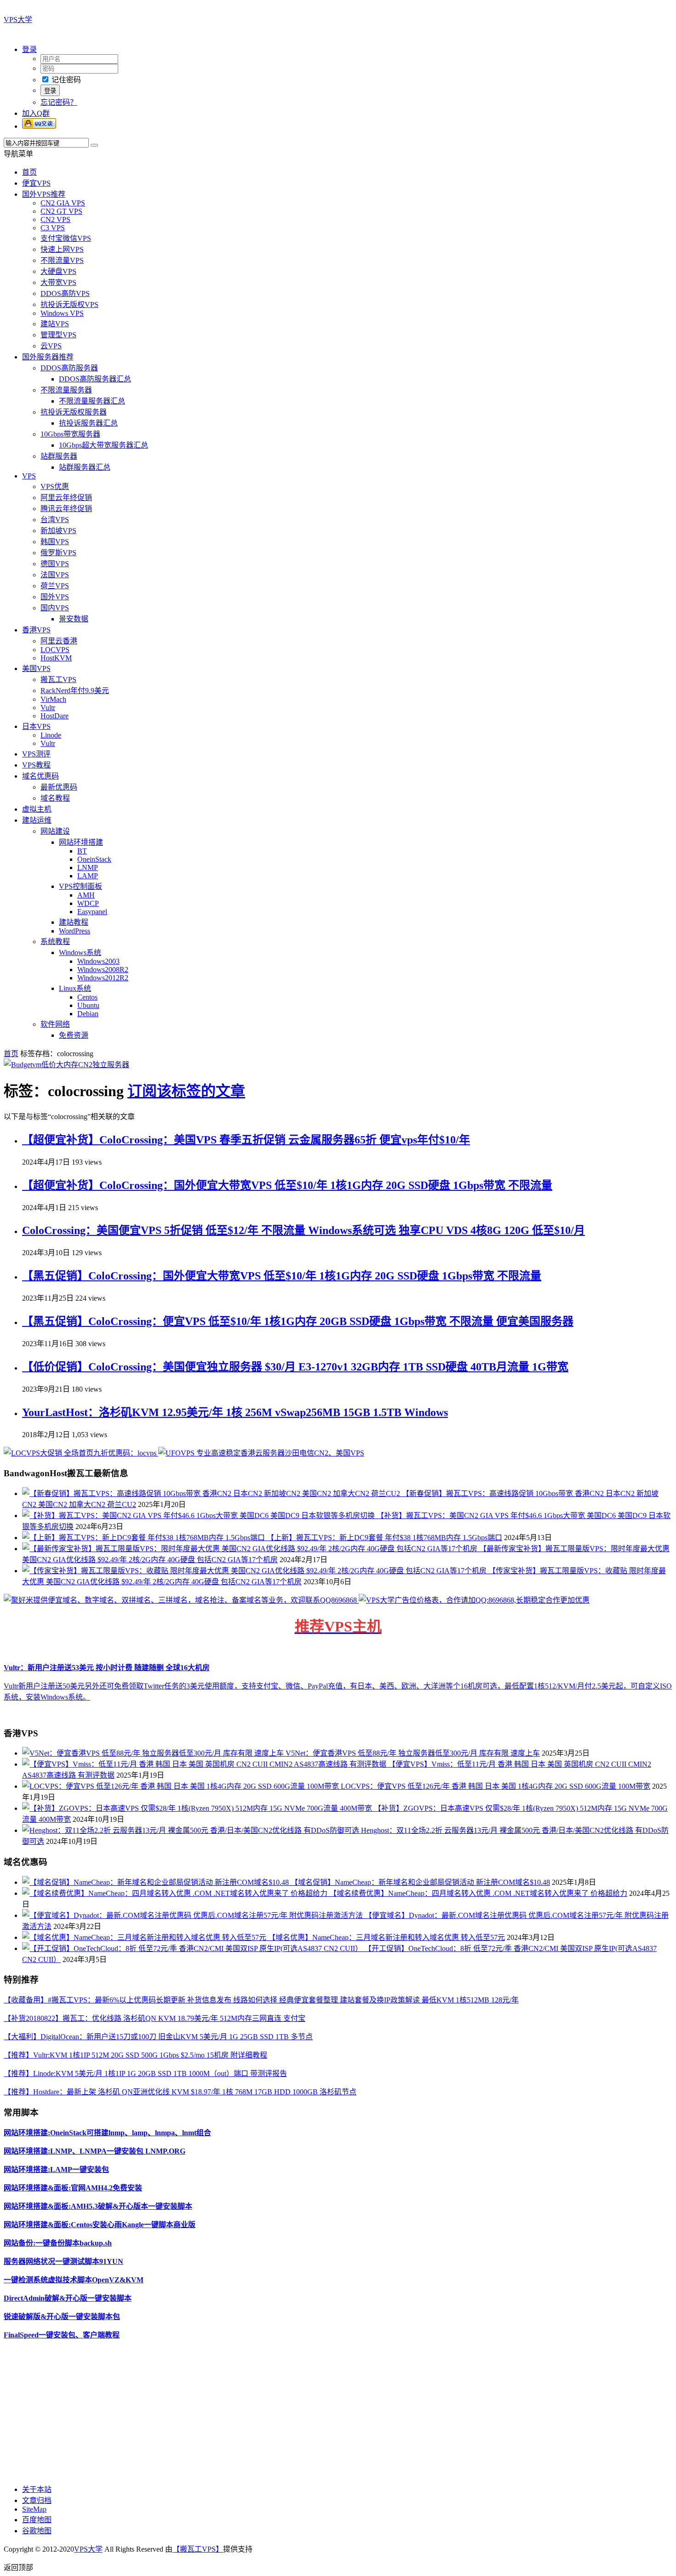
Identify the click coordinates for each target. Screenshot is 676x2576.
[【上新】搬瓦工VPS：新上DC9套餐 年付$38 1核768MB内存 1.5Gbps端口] (144, 1538)
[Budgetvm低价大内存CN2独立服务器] (66, 1065)
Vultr (48, 708)
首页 (29, 172)
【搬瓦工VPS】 (198, 2549)
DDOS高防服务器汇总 (95, 379)
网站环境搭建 (81, 842)
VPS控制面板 (80, 886)
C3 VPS (53, 228)
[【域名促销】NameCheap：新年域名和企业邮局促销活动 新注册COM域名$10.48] (156, 1882)
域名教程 (55, 798)
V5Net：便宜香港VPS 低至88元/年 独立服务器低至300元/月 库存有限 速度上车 (413, 1753)
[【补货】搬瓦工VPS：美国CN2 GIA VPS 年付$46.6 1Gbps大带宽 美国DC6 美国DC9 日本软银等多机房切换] (199, 1515)
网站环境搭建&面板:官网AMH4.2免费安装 (73, 2188)
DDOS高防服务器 (69, 368)
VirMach (53, 699)
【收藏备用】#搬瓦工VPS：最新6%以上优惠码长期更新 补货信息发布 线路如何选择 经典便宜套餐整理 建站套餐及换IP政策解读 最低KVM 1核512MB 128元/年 (261, 2000)
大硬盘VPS (58, 271)
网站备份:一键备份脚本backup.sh (58, 2243)
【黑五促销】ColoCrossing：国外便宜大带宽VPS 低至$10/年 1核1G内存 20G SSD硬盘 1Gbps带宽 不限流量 (282, 1276)
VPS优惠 (55, 486)
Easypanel (92, 912)
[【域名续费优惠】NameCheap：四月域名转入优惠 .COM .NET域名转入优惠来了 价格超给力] (176, 1893)
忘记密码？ (59, 102)
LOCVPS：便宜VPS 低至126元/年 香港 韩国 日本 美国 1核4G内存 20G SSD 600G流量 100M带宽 (496, 1786)
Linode (51, 735)
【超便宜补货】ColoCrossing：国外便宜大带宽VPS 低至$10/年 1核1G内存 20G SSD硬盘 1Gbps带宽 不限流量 (287, 1185)
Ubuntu (88, 1005)
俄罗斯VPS (58, 553)
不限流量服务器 (66, 390)
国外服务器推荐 (48, 357)
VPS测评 (36, 754)
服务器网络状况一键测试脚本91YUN (63, 2261)
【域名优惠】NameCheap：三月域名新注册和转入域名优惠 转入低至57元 (387, 1937)
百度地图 (37, 2520)
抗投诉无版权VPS (69, 304)
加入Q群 (36, 113)
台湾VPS (55, 520)
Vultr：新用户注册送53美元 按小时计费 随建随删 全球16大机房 (107, 1668)
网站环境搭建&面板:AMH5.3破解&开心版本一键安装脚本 (98, 2206)
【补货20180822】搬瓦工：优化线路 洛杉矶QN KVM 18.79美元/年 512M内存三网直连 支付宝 (155, 2018)
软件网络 (55, 1024)
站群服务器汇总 (85, 467)
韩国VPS (55, 542)
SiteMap (34, 2509)
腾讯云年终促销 (66, 509)
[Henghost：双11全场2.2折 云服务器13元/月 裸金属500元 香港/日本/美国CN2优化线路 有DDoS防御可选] (192, 1830)
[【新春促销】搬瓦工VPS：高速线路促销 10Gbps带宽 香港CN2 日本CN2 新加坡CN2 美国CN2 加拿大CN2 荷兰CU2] (212, 1493)
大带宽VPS (58, 282)
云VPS (51, 346)
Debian (88, 1014)
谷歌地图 (37, 2531)
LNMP (88, 867)
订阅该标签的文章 (186, 1091)
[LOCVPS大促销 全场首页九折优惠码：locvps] (81, 1453)
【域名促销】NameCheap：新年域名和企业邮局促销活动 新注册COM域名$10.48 (420, 1882)
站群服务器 (59, 456)
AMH (86, 895)
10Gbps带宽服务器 (70, 434)
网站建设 (55, 831)
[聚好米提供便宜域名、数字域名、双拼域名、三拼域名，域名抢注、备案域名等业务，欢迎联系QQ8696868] (181, 1600)
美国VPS (36, 668)
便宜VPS (36, 183)
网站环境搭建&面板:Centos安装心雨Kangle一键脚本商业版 (100, 2225)
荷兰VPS (55, 586)
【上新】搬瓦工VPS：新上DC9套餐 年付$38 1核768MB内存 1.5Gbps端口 (384, 1538)
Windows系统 (80, 952)
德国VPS (55, 564)
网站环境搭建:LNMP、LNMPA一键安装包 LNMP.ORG (95, 2151)
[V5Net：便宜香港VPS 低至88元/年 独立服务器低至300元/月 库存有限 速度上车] (154, 1753)
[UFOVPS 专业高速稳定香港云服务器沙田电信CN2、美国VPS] (261, 1453)
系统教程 (55, 941)
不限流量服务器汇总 (92, 401)
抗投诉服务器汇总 (88, 423)
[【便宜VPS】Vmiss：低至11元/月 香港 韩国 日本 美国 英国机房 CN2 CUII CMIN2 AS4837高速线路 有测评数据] (205, 1764)
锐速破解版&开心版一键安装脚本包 (62, 2317)
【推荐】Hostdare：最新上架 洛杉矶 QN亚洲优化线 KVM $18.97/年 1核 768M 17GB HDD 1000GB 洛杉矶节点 (180, 2092)
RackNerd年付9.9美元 (75, 691)
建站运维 (37, 820)
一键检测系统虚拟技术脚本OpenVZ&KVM (74, 2280)
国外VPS (55, 597)
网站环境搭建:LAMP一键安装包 (56, 2169)
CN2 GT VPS (61, 211)
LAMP (88, 876)
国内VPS (55, 608)
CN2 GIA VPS (63, 203)
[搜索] (94, 145)
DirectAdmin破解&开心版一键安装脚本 (68, 2298)
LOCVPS (55, 650)
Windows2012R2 (103, 978)
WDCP (88, 903)
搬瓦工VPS (58, 680)
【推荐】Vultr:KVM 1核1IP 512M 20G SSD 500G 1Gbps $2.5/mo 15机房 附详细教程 (135, 2055)
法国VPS (55, 575)
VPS (29, 476)
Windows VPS (62, 313)
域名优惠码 (40, 776)
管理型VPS (58, 335)
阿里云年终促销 (66, 498)
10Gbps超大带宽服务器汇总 (103, 445)
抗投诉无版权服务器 (74, 412)
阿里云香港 (59, 641)
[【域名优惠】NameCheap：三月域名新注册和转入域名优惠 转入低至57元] (145, 1937)
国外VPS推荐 (44, 194)
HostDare (54, 716)
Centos (87, 997)
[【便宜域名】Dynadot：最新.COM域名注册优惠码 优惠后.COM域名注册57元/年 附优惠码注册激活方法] (193, 1915)
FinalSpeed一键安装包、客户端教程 (62, 2335)
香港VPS (36, 630)
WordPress (74, 931)
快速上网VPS (62, 249)
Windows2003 (98, 961)
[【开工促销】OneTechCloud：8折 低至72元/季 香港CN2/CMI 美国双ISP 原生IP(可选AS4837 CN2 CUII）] (193, 1948)
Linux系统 (75, 988)
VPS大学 (18, 20)
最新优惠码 (59, 787)
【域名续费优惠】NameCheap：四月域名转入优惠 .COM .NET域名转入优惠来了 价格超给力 (478, 1893)
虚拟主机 (37, 809)
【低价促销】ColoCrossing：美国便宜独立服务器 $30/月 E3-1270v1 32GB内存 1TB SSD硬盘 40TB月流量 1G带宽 (295, 1367)
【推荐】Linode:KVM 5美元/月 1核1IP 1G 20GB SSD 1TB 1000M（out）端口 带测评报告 (145, 2073)
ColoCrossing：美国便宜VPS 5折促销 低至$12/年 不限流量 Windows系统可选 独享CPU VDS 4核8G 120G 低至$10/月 (304, 1230)
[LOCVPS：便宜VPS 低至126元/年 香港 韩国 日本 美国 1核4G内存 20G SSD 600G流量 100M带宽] (181, 1786)
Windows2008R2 (103, 970)
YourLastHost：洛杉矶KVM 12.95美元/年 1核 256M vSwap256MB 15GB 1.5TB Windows (235, 1412)
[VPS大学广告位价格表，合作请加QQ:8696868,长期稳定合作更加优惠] (474, 1600)
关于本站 (37, 2489)
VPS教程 (36, 765)
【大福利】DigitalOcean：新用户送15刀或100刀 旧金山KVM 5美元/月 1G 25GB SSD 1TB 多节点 (158, 2037)
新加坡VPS (58, 531)
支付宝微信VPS (66, 238)
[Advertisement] (280, 2411)
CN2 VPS (55, 219)
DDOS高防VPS (65, 293)
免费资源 (74, 1035)
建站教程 (74, 922)
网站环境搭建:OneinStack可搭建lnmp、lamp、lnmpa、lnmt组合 (107, 2133)
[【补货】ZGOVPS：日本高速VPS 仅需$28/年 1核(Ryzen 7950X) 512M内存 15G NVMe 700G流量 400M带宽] (198, 1808)
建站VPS (55, 324)
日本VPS (36, 726)
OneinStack (94, 859)
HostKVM (56, 658)
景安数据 (74, 619)
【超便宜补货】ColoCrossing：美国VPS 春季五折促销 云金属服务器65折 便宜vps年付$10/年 (246, 1140)
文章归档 (37, 2500)
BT (82, 851)
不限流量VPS (62, 260)
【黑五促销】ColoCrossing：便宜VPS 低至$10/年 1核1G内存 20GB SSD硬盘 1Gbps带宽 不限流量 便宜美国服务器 (298, 1321)
